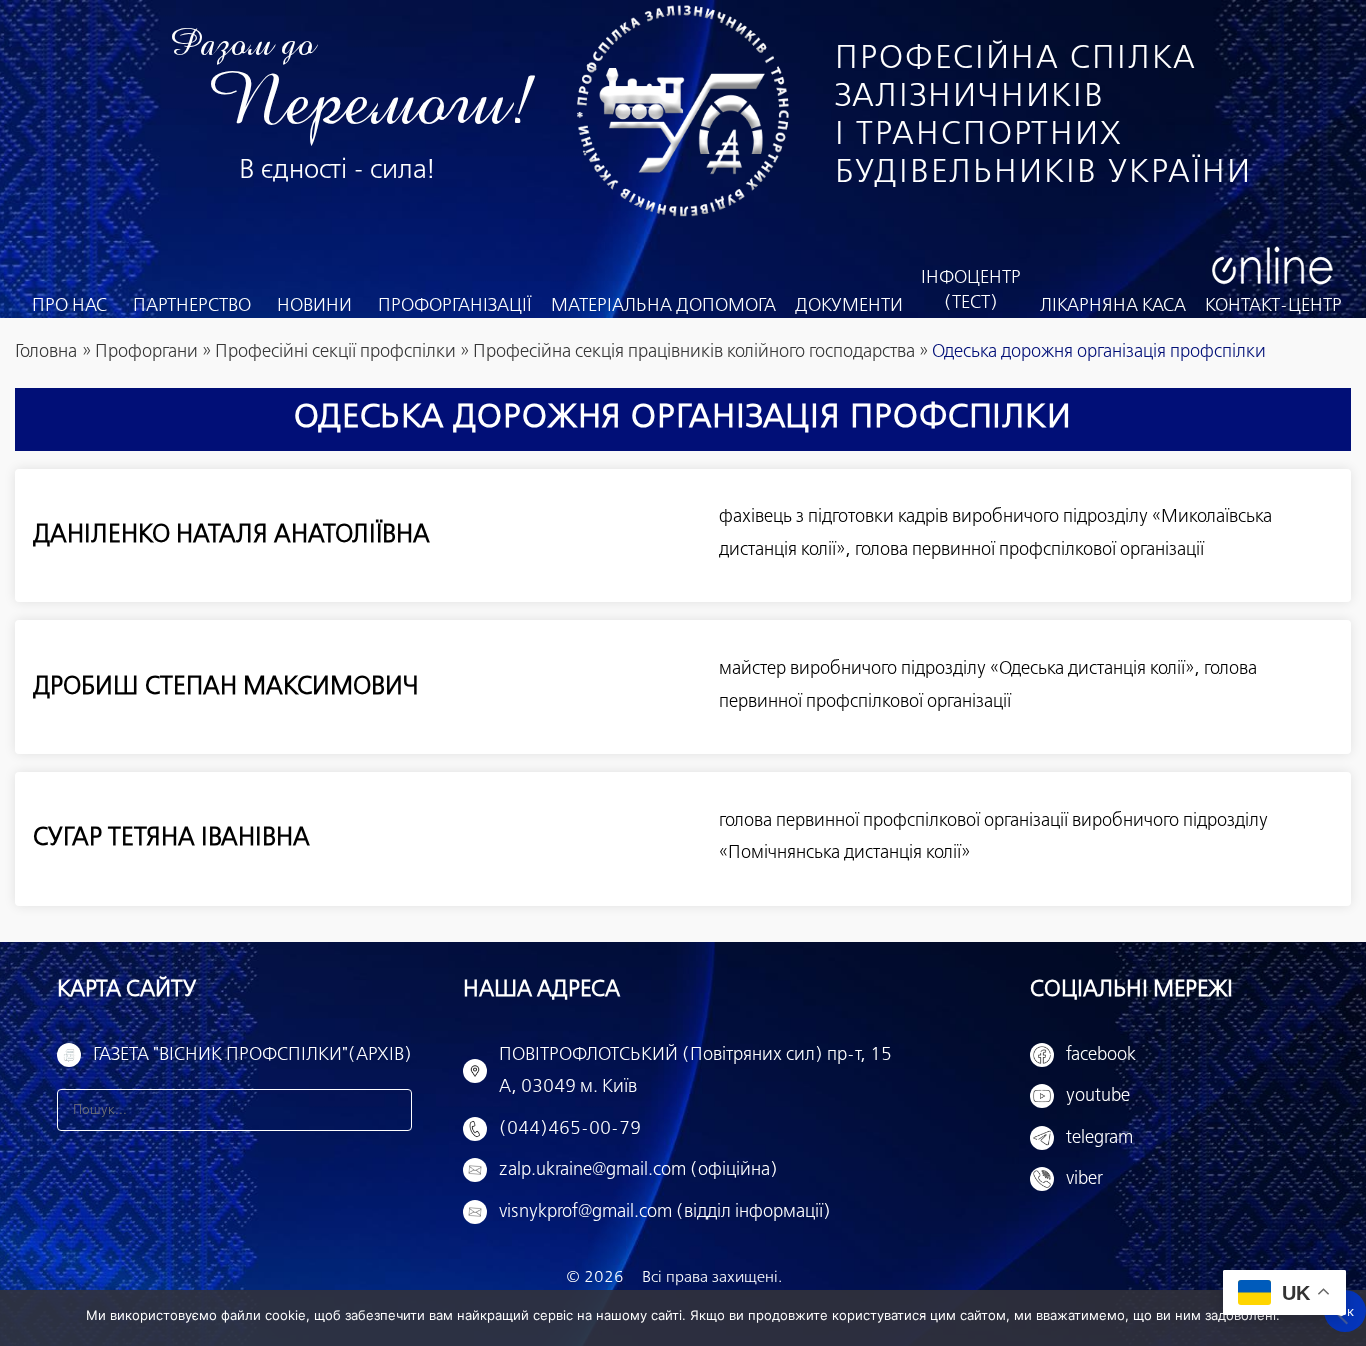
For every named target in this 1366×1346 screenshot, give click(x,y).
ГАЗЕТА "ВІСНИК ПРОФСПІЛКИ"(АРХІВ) (252, 1055)
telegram (1099, 1138)
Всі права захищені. (712, 1277)
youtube (1098, 1096)
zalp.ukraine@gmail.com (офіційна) (638, 1170)
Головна (46, 352)
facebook (1101, 1055)
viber (1084, 1179)
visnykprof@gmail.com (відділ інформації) (665, 1212)
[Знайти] (391, 1110)
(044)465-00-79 (570, 1129)
